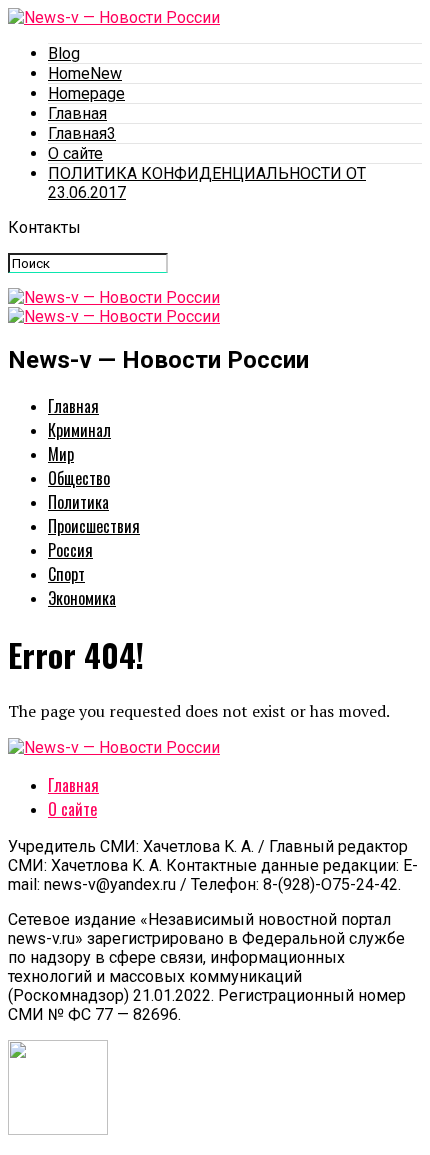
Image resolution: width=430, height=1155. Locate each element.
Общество (79, 478)
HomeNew (85, 73)
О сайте (75, 153)
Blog (64, 53)
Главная (77, 113)
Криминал (79, 430)
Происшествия (94, 526)
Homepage (86, 93)
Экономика (82, 598)
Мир (61, 454)
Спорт (66, 574)
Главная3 (82, 133)
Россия (70, 550)
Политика (78, 502)
